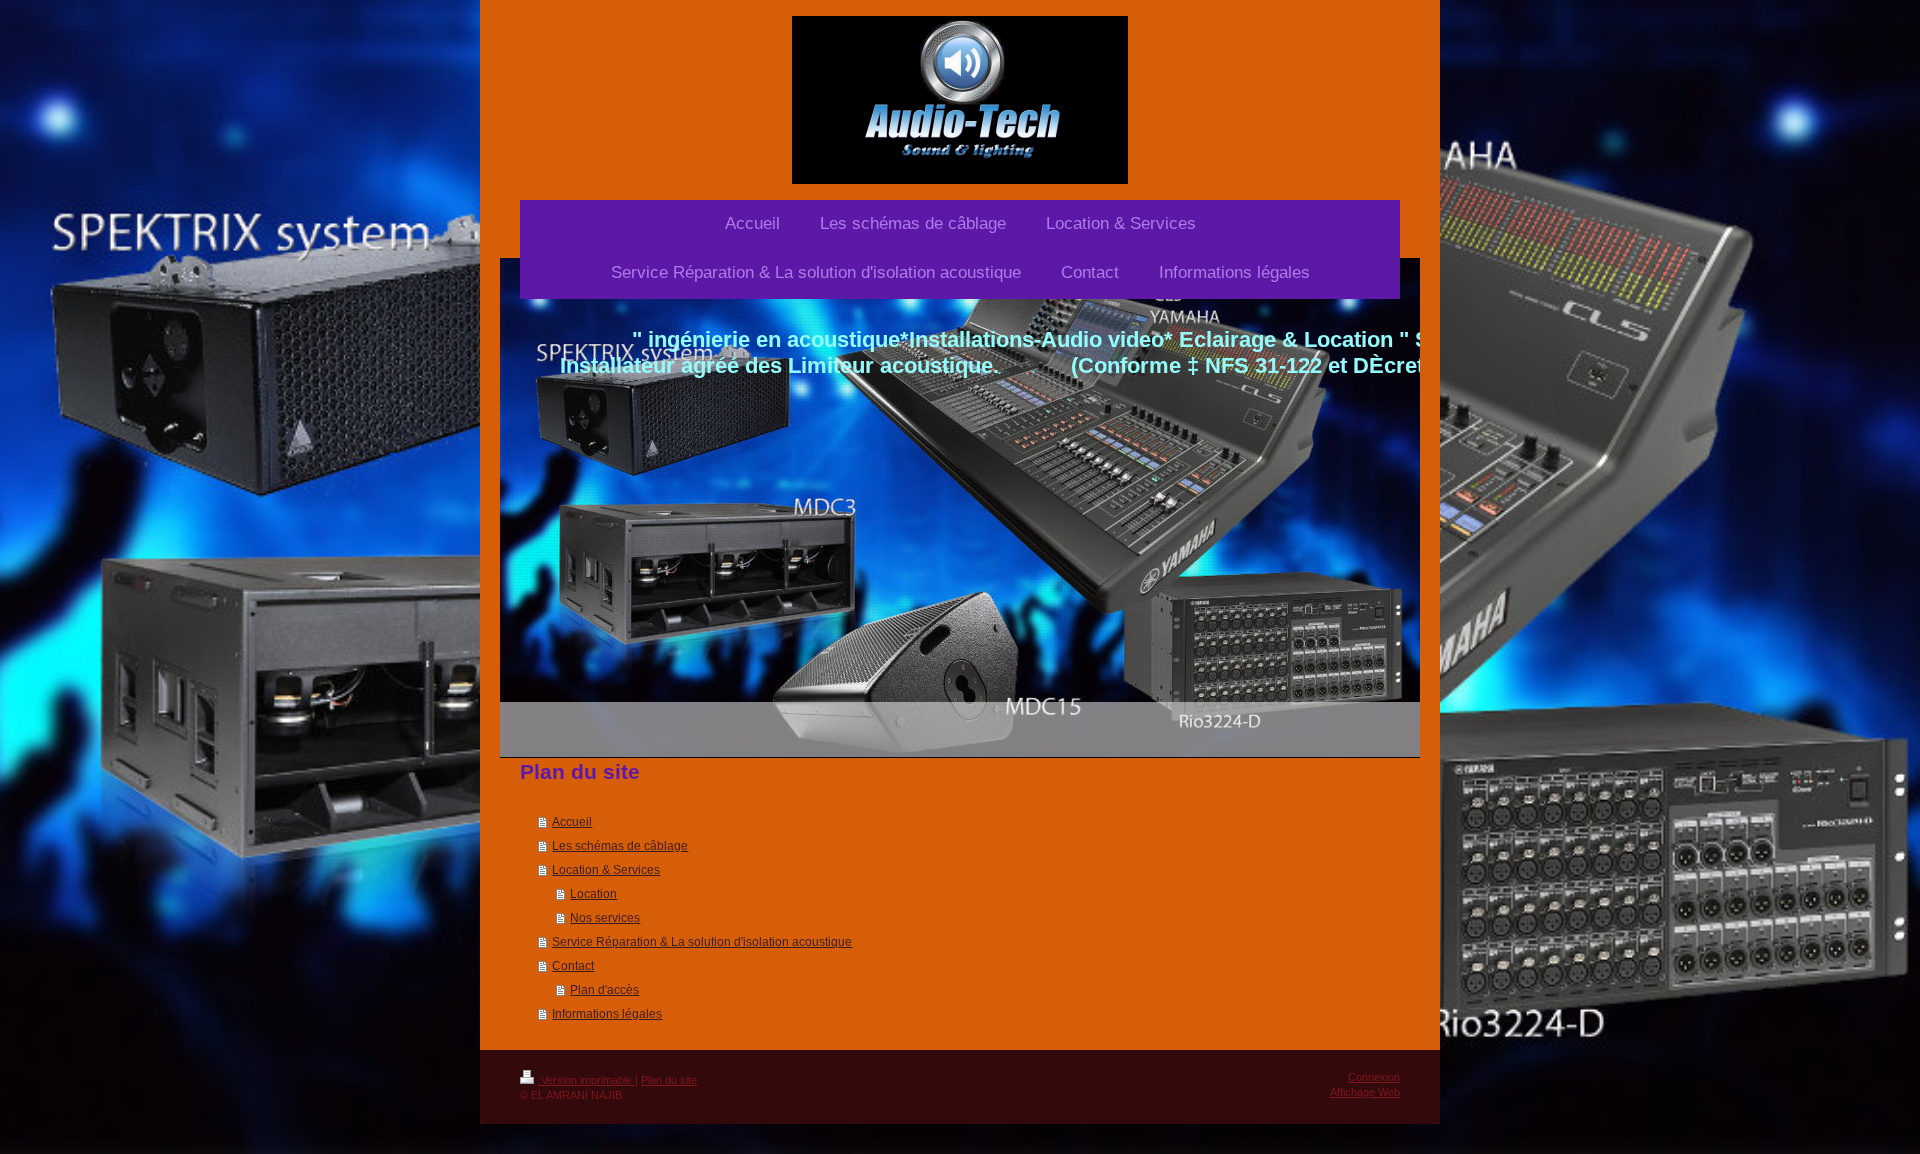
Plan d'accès (604, 990)
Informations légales (607, 1014)
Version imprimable (586, 1080)
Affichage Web (1365, 1092)
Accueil (572, 822)
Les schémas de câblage (620, 846)
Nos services (605, 918)
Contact (573, 966)
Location (593, 894)
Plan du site (669, 1080)
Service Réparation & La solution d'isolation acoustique (702, 942)
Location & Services (606, 870)
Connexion (1374, 1077)
